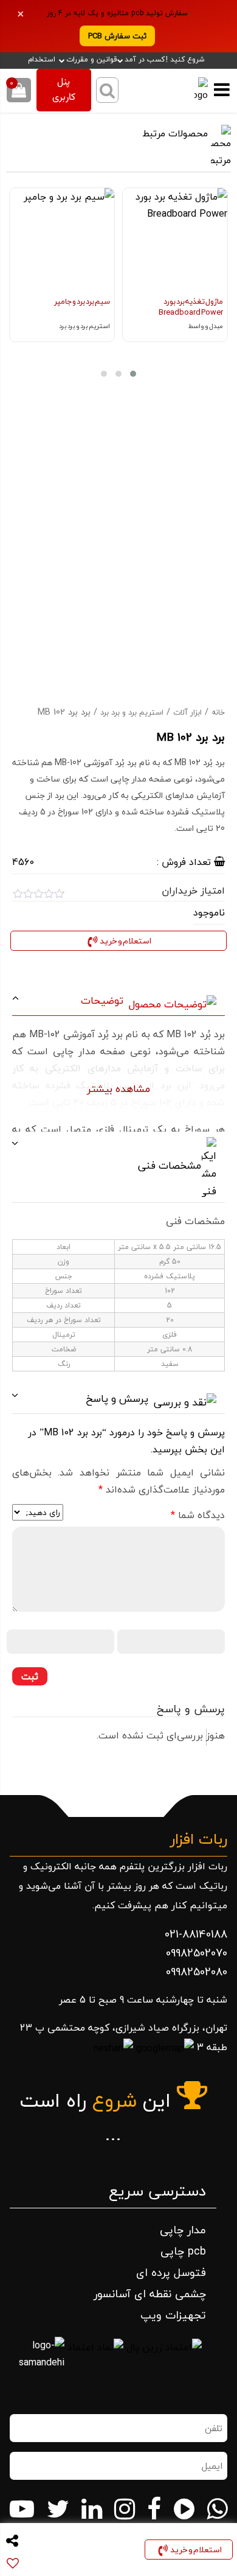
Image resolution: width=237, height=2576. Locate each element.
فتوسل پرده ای (171, 2273)
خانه (218, 712)
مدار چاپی (183, 2230)
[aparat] (184, 2509)
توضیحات (104, 1000)
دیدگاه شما (198, 1515)
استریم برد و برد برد (132, 712)
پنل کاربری (64, 90)
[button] (133, 374)
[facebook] (154, 2509)
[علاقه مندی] (131, 203)
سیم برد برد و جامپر (82, 301)
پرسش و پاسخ (118, 1398)
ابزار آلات (187, 712)
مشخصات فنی (171, 1165)
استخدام (42, 60)
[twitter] (58, 2509)
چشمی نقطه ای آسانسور (150, 2294)
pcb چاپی (183, 2251)
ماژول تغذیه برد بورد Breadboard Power (191, 307)
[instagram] (125, 2509)
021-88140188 (196, 1934)
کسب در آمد (145, 59)
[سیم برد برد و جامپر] (62, 240)
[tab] (119, 1001)
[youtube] (22, 2509)
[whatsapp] (217, 2509)
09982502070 (197, 1953)
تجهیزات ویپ (173, 2315)
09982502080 (197, 1972)
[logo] (194, 90)
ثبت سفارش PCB (117, 36)
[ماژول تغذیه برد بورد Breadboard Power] (175, 240)
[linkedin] (92, 2509)
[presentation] (216, 282)
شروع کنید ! (185, 60)
